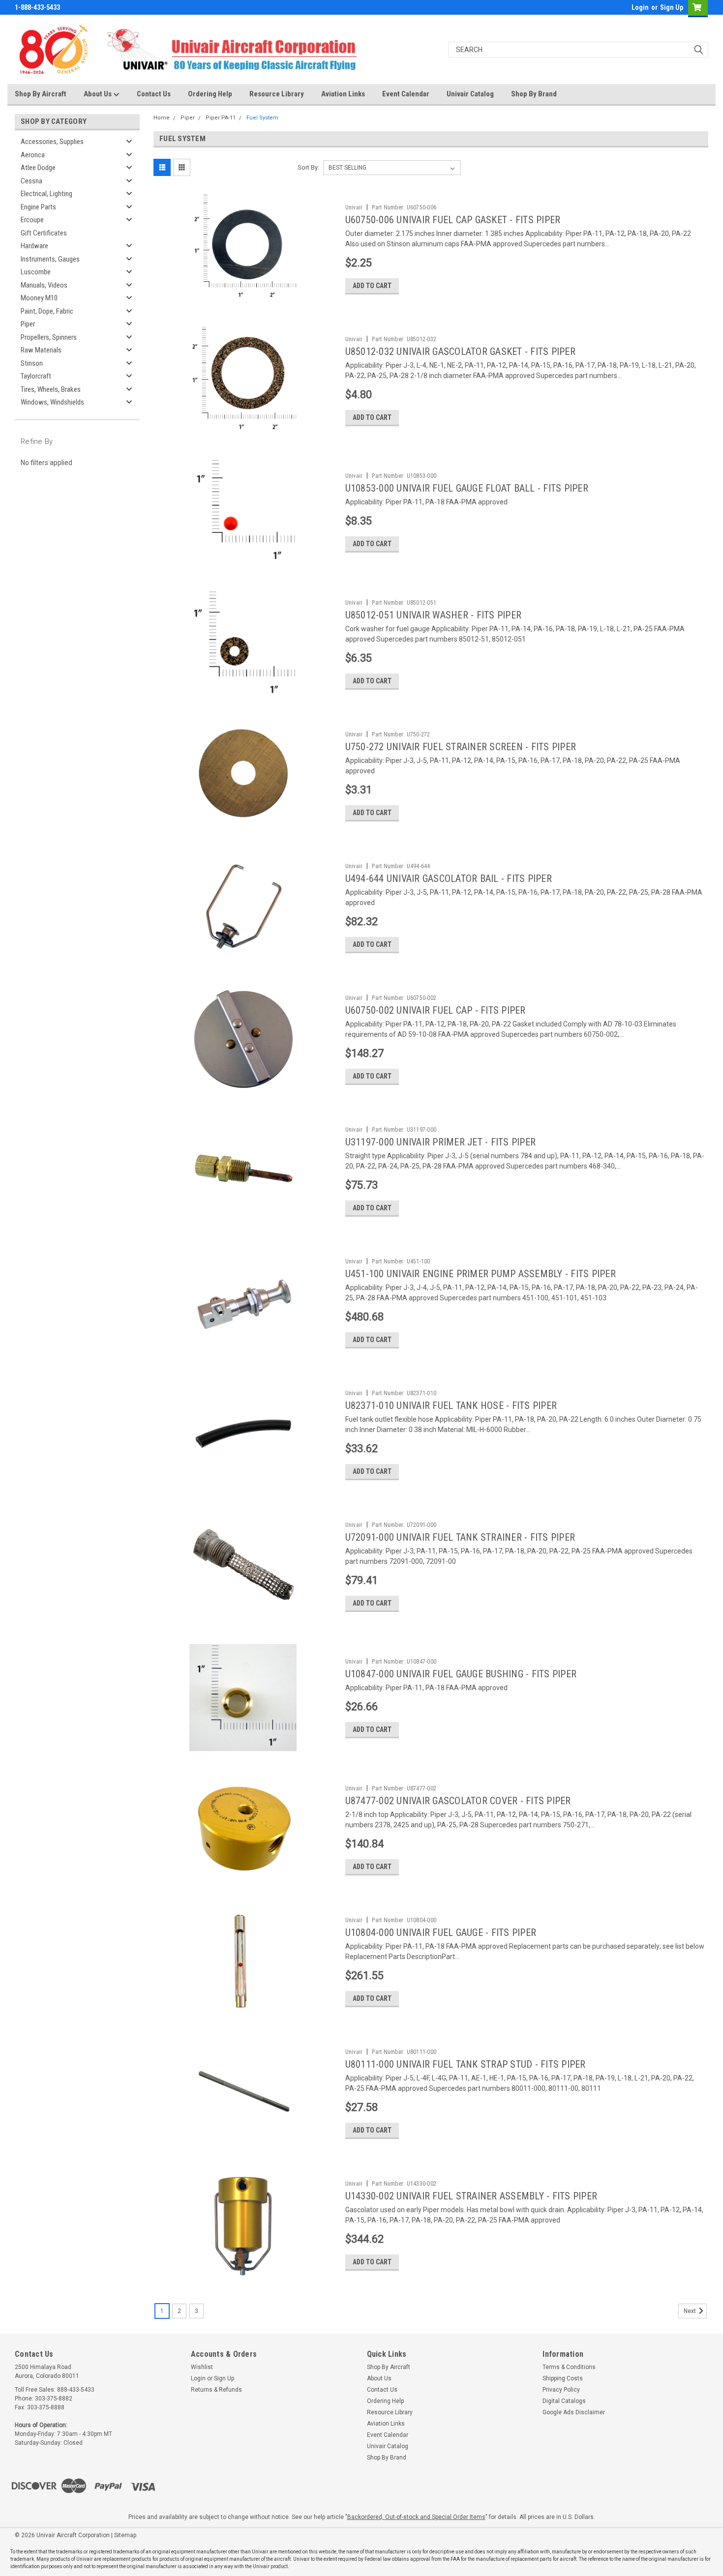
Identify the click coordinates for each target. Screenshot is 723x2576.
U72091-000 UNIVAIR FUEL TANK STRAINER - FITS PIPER (460, 1537)
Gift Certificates (44, 233)
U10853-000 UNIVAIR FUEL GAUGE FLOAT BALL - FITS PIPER (467, 488)
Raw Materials (41, 350)
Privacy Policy (561, 2390)
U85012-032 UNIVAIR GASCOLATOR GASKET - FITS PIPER (460, 351)
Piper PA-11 (221, 118)
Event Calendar (406, 94)
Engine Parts (38, 207)
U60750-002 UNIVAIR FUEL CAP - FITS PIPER (436, 1010)
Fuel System (262, 118)
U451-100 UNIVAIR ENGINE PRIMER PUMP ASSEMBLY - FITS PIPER (481, 1274)
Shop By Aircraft (41, 94)
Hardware (34, 246)
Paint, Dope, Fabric (47, 311)
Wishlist (202, 2367)
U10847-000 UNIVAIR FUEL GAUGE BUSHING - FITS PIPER (461, 1674)
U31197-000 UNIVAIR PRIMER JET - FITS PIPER (441, 1142)
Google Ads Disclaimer (574, 2412)
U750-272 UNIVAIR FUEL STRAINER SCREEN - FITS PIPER (461, 747)
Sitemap (125, 2535)
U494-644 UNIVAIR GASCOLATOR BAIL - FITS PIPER (449, 878)
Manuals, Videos (44, 285)
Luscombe (36, 272)
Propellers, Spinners (49, 337)
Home (162, 118)
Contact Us (154, 94)
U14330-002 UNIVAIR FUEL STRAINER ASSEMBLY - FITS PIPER (471, 2196)
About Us (98, 94)
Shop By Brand (534, 94)
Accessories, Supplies (52, 142)
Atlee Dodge (38, 168)
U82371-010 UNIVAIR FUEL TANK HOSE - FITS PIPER (451, 1405)
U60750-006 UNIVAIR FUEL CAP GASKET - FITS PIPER (453, 220)
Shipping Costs (563, 2378)
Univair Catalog (470, 94)
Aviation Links (343, 94)
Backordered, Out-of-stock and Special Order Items (416, 2517)
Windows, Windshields (52, 402)
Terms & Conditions (569, 2367)
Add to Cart (372, 286)
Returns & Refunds (216, 2390)
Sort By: (308, 167)
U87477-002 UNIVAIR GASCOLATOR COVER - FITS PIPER (458, 1801)
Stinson (32, 363)
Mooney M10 (39, 298)
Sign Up (672, 7)
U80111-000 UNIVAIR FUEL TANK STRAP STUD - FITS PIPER (466, 2064)
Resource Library (277, 94)
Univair (354, 207)
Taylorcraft (36, 376)
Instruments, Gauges (50, 259)
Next (691, 2311)
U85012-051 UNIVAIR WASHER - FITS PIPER (434, 615)
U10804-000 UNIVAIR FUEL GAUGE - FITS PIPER (441, 1932)
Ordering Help (210, 94)
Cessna (31, 181)
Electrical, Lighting (46, 194)
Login (640, 7)
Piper (28, 324)
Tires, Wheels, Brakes (51, 389)
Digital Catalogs (564, 2401)
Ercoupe (32, 220)
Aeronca (33, 155)
